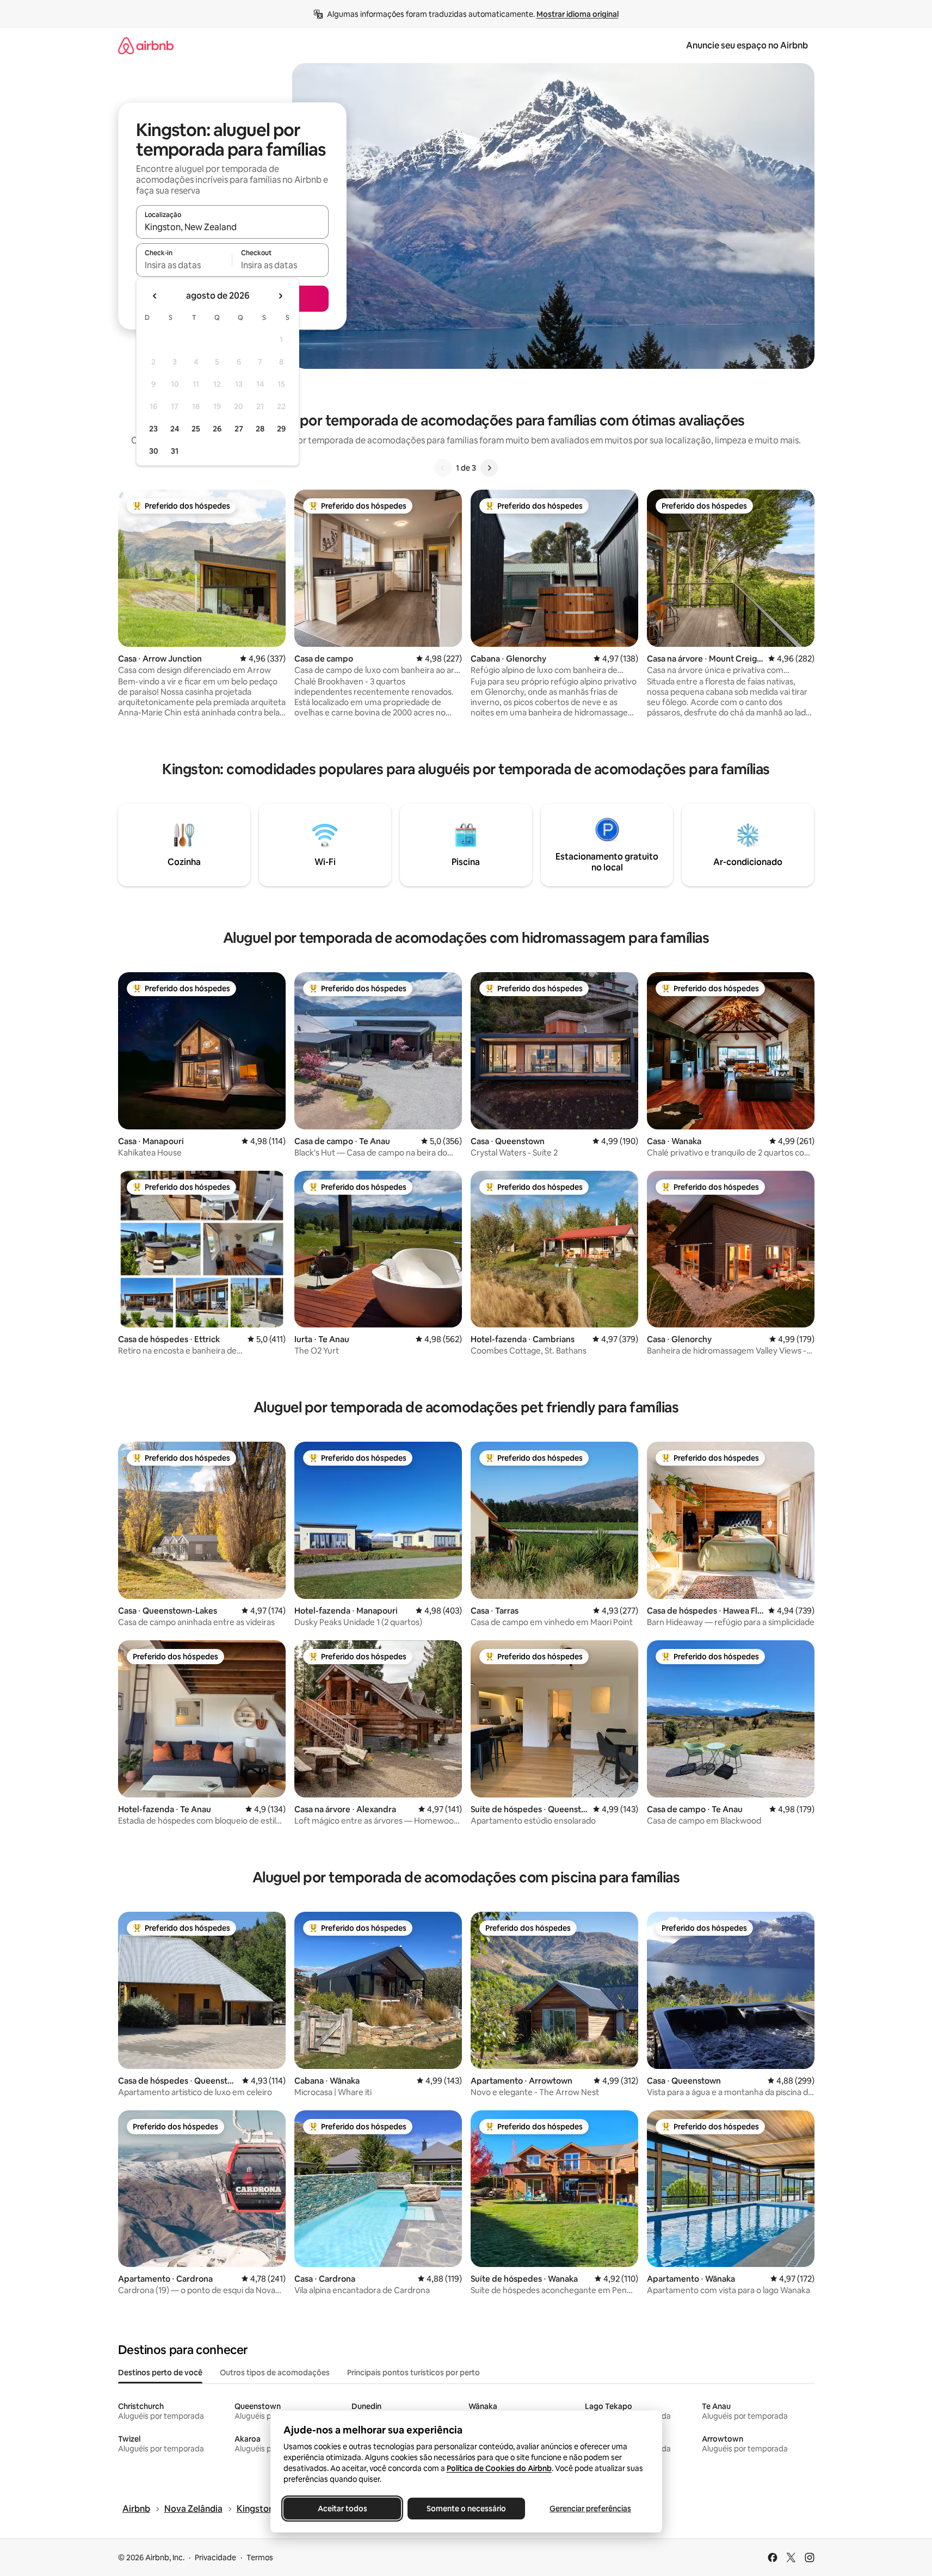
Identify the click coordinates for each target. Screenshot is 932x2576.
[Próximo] (489, 468)
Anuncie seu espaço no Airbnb (747, 45)
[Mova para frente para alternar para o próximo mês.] (280, 296)
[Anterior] (443, 468)
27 (239, 429)
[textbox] (184, 265)
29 (281, 429)
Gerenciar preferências (590, 2509)
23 (153, 429)
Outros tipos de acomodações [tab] (275, 2373)
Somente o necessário (466, 2509)
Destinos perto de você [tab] (160, 2373)
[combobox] (232, 227)
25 (196, 429)
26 (217, 429)
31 (175, 451)
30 (154, 451)
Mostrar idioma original (578, 14)
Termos (260, 2558)
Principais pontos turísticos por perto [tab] (413, 2373)
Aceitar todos (342, 2509)
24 (175, 429)
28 (260, 429)
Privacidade (215, 2558)
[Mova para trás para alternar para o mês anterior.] (155, 296)
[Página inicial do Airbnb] (146, 45)
